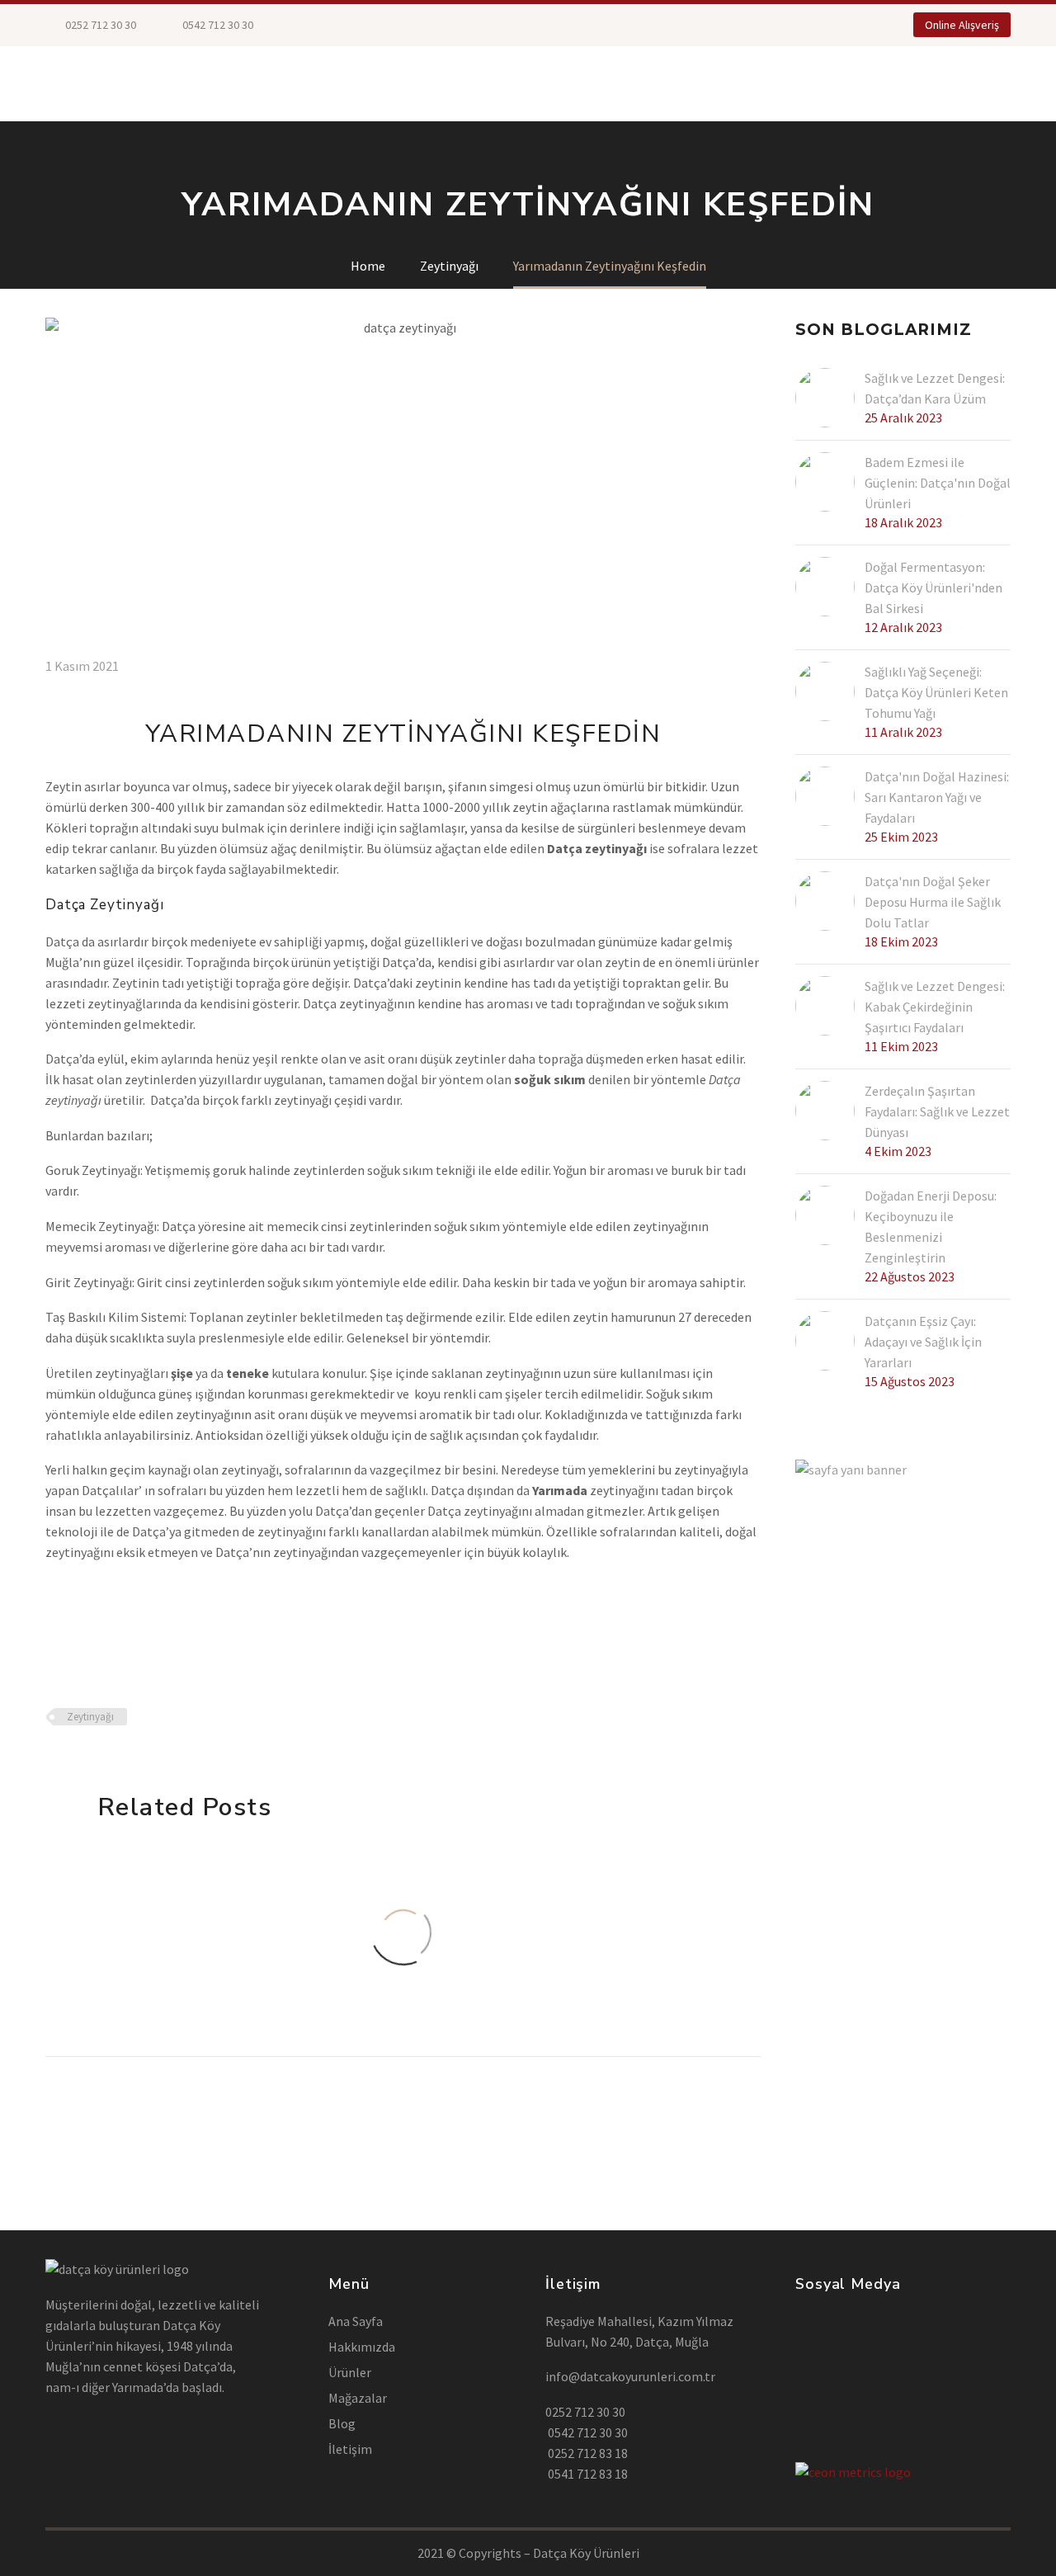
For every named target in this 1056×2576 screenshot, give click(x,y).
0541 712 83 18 (587, 2474)
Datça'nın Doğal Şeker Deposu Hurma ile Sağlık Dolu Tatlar (933, 902)
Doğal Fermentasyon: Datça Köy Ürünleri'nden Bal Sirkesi (933, 587)
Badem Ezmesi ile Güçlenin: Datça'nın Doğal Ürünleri (938, 483)
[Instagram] (369, 25)
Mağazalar (270, 83)
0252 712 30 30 (99, 25)
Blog (648, 83)
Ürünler (171, 83)
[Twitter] (344, 25)
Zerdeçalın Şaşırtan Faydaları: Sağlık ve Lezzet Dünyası (937, 1111)
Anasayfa (78, 83)
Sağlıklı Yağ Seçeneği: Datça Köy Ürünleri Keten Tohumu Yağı (936, 692)
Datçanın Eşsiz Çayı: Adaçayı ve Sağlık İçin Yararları (923, 1342)
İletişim (724, 83)
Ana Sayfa (356, 2321)
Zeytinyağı (90, 1717)
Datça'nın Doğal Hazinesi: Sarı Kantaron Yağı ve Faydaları (937, 797)
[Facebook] (319, 25)
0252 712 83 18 (587, 2453)
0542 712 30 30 (587, 2432)
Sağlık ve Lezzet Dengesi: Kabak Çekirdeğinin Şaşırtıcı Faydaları (935, 1007)
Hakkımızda (561, 83)
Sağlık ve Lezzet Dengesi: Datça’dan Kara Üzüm (935, 388)
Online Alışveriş (962, 25)
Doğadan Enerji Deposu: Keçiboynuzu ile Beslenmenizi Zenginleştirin (931, 1227)
